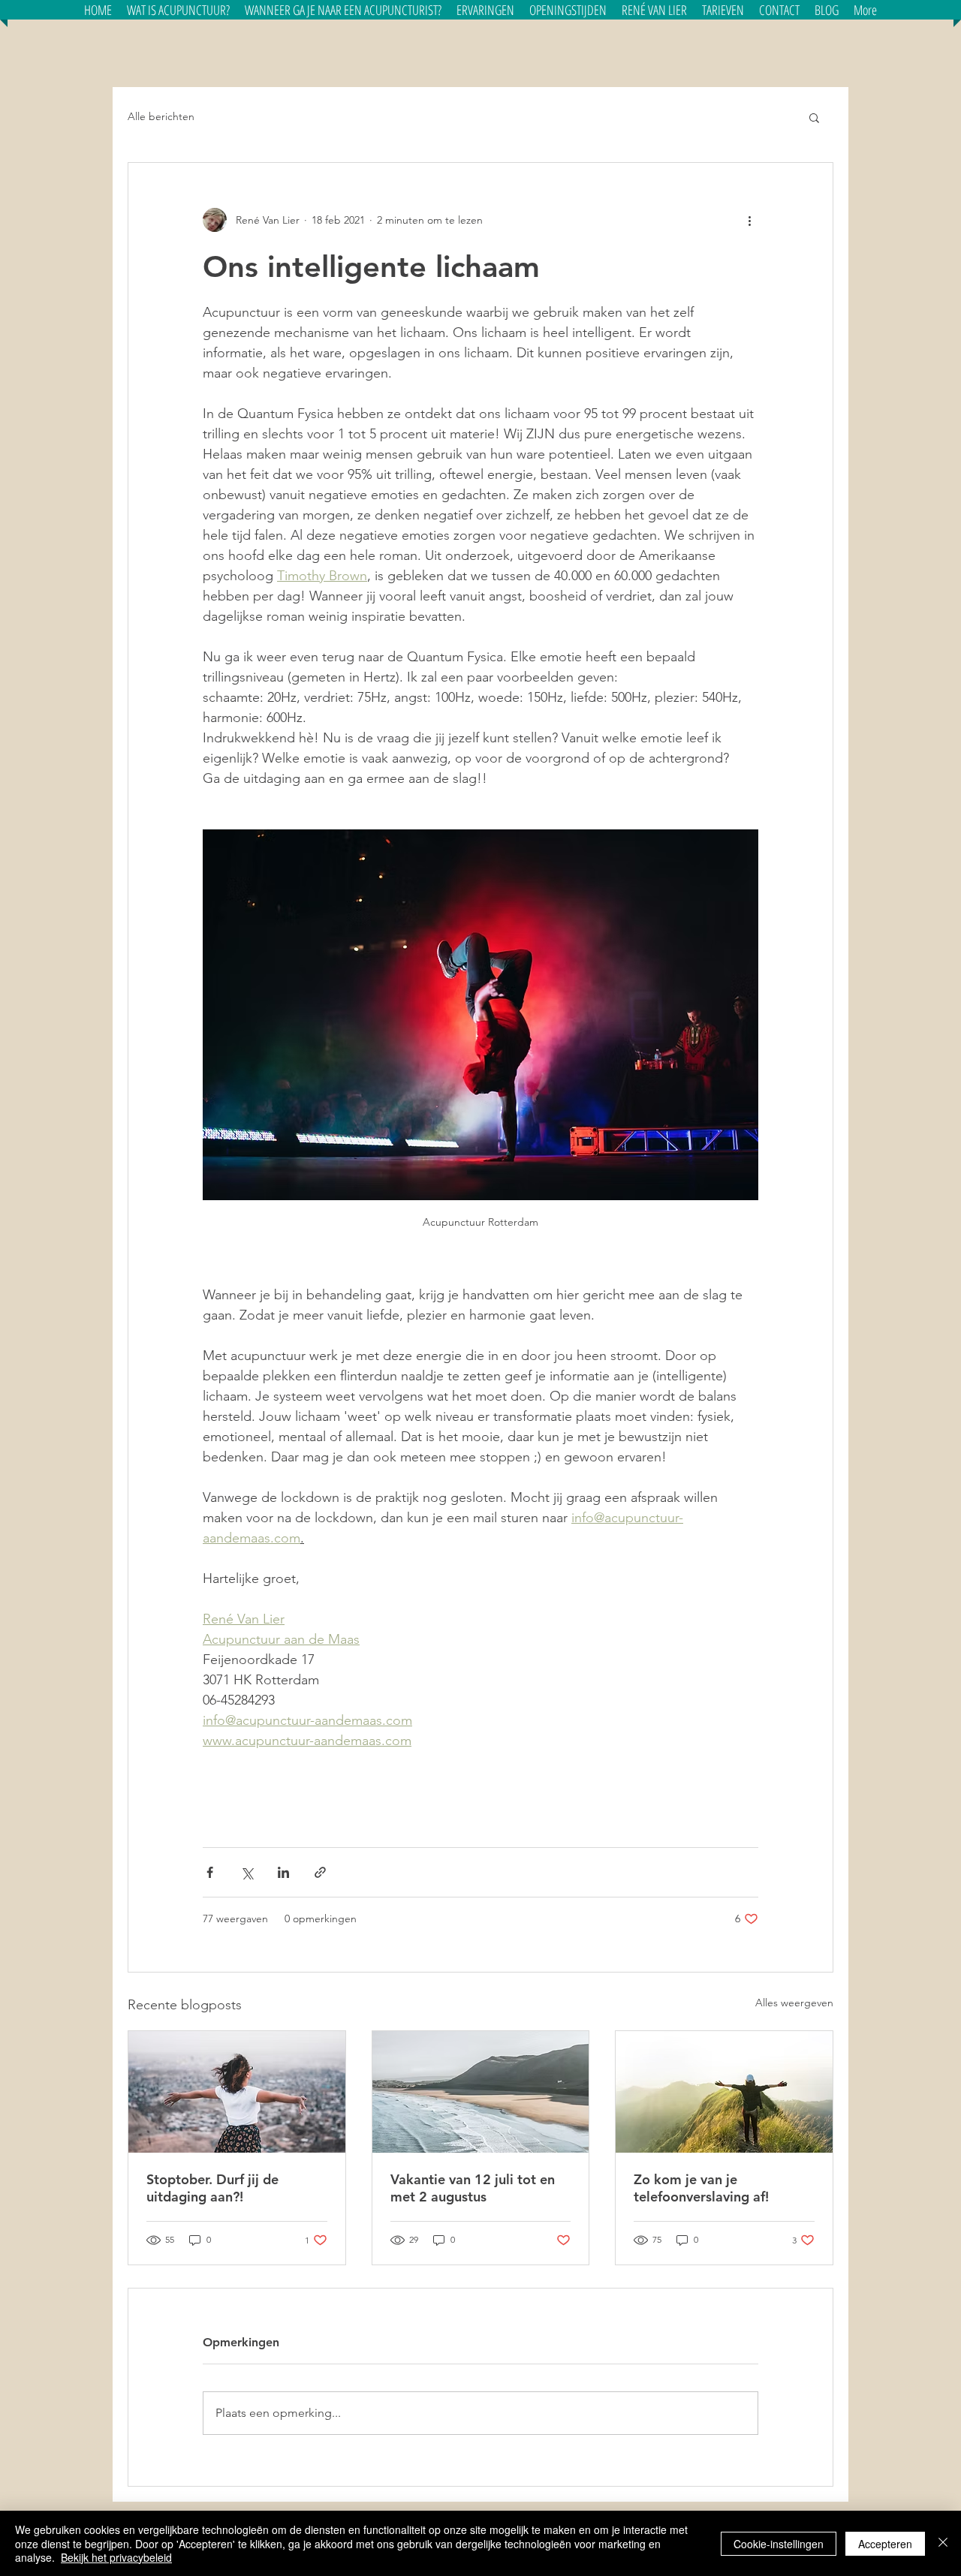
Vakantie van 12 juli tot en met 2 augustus (473, 2188)
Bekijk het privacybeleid (116, 2557)
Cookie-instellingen (779, 2544)
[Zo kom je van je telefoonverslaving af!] (724, 2092)
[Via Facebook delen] (210, 1872)
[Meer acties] (749, 220)
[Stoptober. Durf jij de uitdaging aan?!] (237, 2092)
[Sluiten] (943, 2543)
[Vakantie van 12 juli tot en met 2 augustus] (481, 2092)
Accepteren (885, 2544)
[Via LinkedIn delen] (283, 1872)
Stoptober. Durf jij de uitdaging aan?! (212, 2188)
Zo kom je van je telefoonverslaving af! (701, 2188)
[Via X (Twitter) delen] (247, 1872)
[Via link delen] (320, 1872)
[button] (343, 10)
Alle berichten (161, 116)
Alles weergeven (794, 2003)
